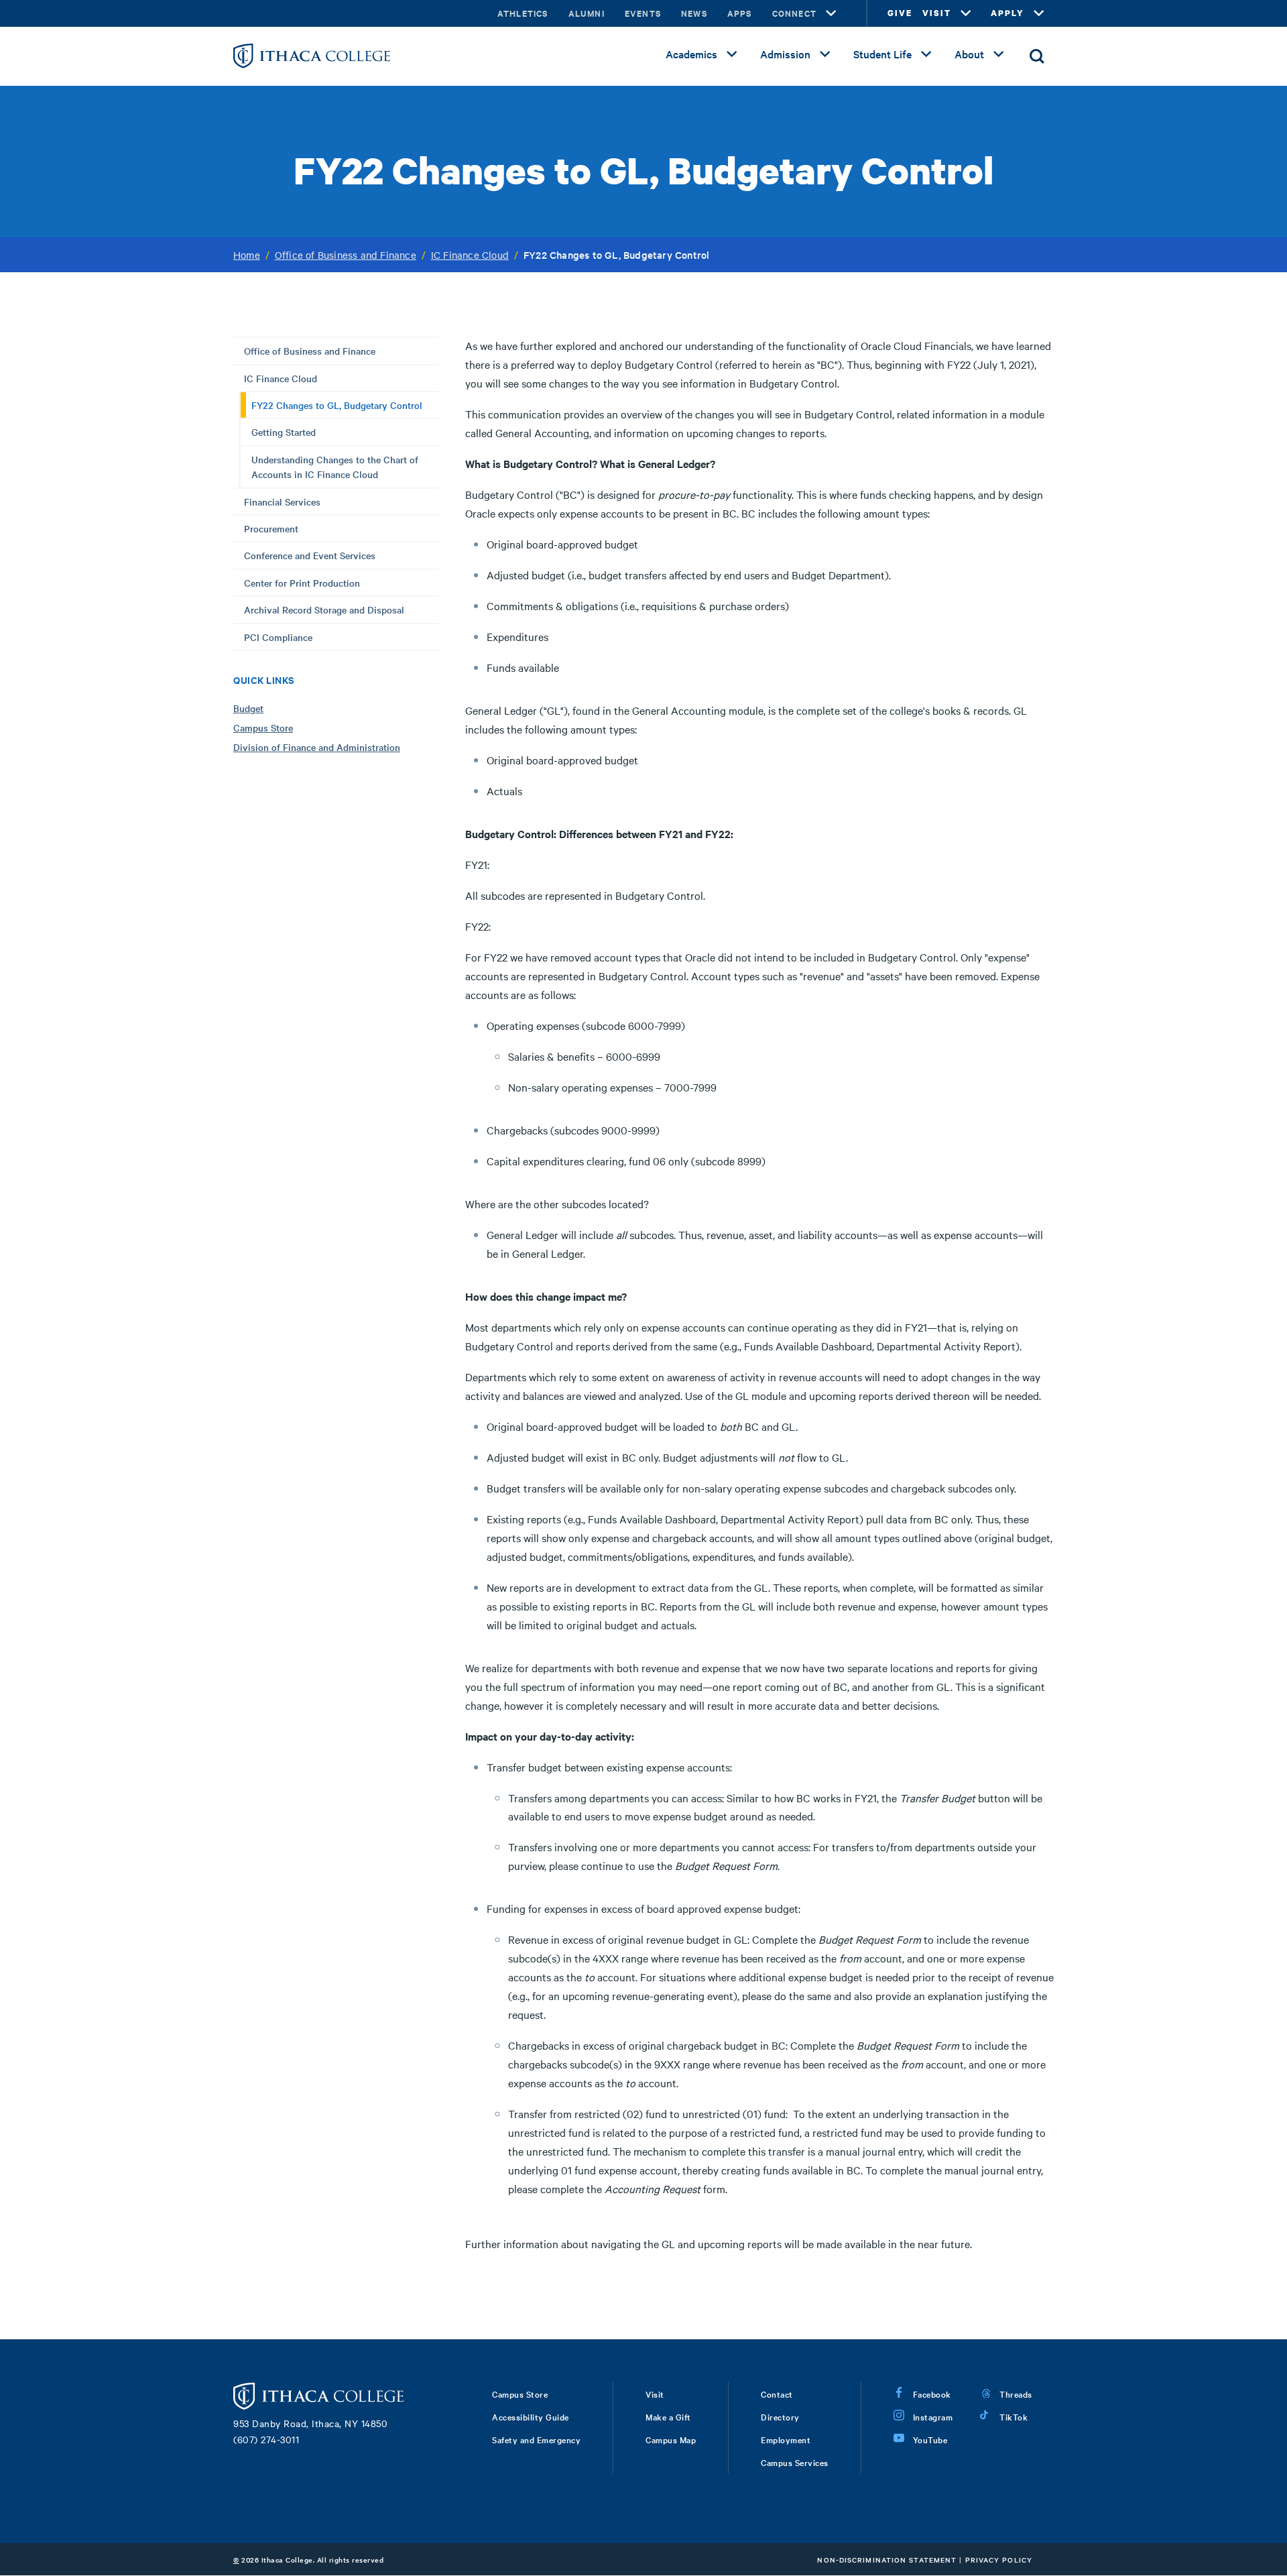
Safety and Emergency (536, 2439)
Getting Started (284, 432)
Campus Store (263, 727)
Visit (655, 2394)
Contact (777, 2394)
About (969, 54)
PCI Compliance (278, 637)
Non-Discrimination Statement (887, 2560)
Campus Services (795, 2462)
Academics (691, 54)
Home (247, 255)
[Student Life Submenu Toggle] (926, 54)
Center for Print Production (302, 583)
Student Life (882, 54)
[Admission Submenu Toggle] (825, 54)
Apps (740, 13)
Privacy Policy (999, 2560)
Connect (794, 13)
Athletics (523, 13)
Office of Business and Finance (346, 255)
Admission (785, 54)
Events (643, 13)
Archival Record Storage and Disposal (324, 609)
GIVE (900, 13)
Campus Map (671, 2439)
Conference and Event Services (310, 555)
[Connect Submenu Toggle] (831, 13)
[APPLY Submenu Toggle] (1039, 13)
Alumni (587, 13)
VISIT (937, 13)
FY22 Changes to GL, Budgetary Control (337, 405)
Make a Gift (668, 2416)
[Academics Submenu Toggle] (732, 54)
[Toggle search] (1037, 56)
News (694, 13)
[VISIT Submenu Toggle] (966, 13)
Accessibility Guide (531, 2416)
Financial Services (282, 502)
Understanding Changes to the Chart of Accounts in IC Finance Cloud (335, 467)
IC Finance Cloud (470, 255)
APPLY (1007, 13)
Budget (248, 708)
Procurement (271, 528)
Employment (786, 2439)
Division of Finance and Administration (317, 747)
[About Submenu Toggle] (999, 54)
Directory (780, 2416)
